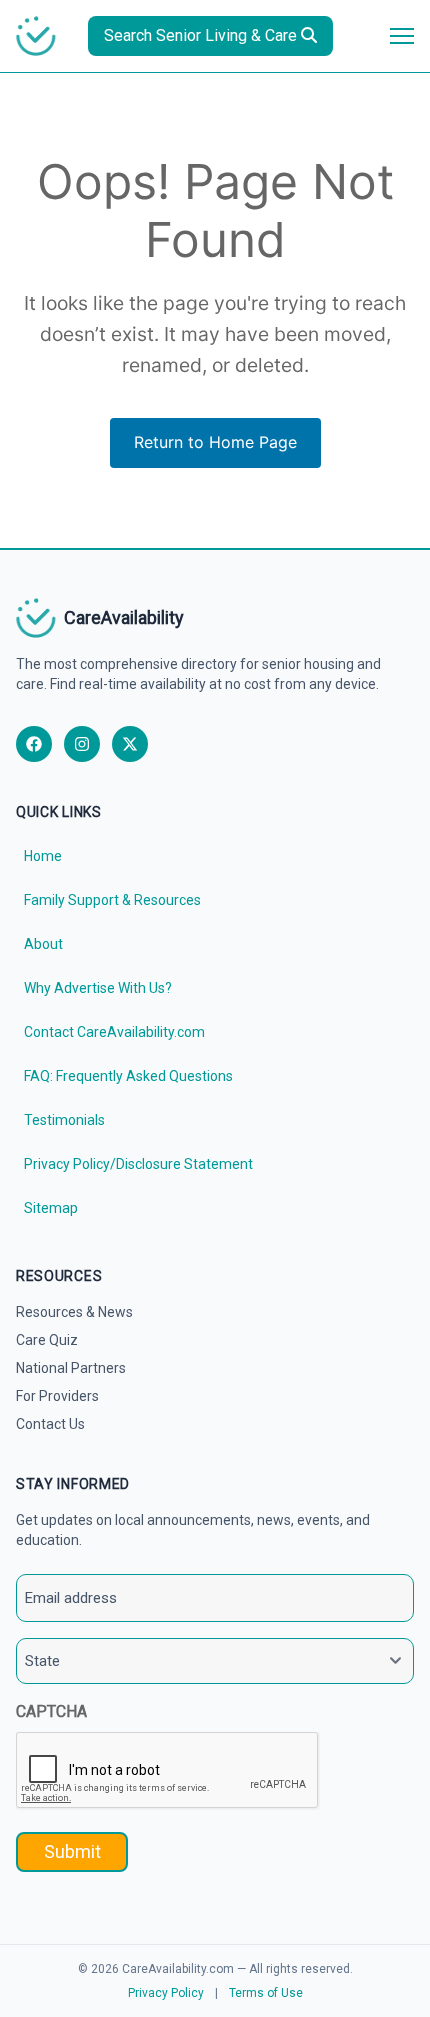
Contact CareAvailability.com (114, 1032)
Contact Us (50, 1424)
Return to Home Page (215, 442)
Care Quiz (47, 1340)
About (43, 944)
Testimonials (64, 1120)
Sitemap (51, 1208)
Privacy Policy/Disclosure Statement (138, 1164)
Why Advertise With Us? (98, 988)
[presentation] (168, 1771)
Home (43, 856)
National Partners (71, 1368)
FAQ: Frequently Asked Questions (128, 1076)
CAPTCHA (51, 1711)
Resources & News (74, 1312)
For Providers (57, 1396)
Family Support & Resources (112, 900)
